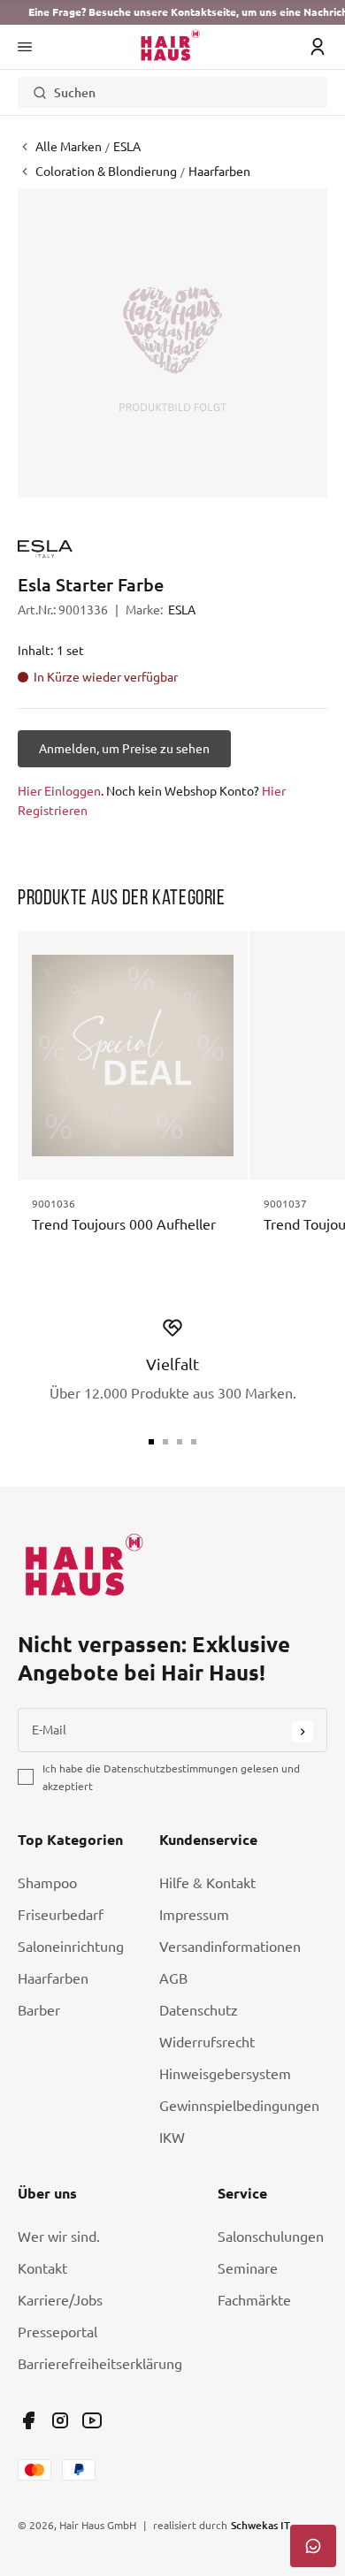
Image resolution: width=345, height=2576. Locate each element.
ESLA (182, 610)
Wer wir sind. (59, 2237)
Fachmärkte (254, 2300)
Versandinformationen (230, 1947)
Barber (39, 2010)
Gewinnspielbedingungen (239, 2106)
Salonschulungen (271, 2237)
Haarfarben (53, 1978)
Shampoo (47, 1883)
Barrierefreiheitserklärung (100, 2364)
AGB (173, 1978)
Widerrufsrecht (207, 2042)
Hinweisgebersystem (225, 2074)
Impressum (194, 1915)
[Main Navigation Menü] (25, 47)
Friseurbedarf (61, 1915)
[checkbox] (26, 1777)
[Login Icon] (318, 47)
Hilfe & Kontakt (207, 1883)
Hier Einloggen (59, 791)
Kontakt (42, 2268)
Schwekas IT (261, 2525)
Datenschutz (199, 2010)
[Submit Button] (303, 1732)
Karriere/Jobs (60, 2300)
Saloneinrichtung (71, 1947)
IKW (172, 2138)
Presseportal (57, 2332)
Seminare (248, 2268)
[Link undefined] (28, 2420)
